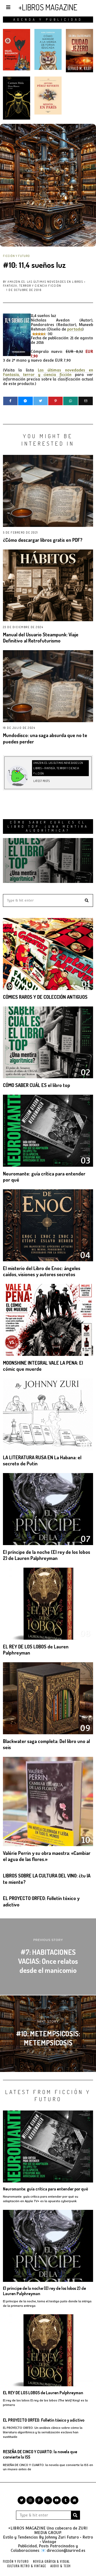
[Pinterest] (55, 401)
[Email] (86, 401)
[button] (87, 900)
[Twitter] (41, 401)
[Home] (74, 2500)
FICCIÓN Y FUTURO (16, 256)
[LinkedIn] (48, 2500)
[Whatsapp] (70, 401)
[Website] (35, 774)
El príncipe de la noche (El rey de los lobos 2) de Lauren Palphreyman (47, 1555)
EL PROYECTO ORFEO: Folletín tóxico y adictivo (44, 2420)
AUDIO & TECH (61, 2566)
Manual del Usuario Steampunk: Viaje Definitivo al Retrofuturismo (41, 638)
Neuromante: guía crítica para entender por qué (45, 2189)
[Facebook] (10, 401)
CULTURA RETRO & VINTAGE (27, 2566)
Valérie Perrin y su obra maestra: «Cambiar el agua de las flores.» (47, 1856)
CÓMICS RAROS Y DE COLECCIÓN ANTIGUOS (45, 997)
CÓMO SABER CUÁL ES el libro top (37, 1085)
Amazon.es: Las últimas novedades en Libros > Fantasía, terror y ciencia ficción (44, 284)
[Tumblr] (66, 2500)
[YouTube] (57, 2500)
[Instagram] (30, 2500)
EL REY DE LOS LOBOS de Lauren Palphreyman (43, 2393)
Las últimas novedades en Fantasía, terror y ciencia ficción (48, 372)
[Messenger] (25, 401)
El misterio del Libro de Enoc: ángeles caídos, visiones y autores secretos (42, 1271)
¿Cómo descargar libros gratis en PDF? (43, 540)
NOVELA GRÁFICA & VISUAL (51, 2561)
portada (75, 329)
